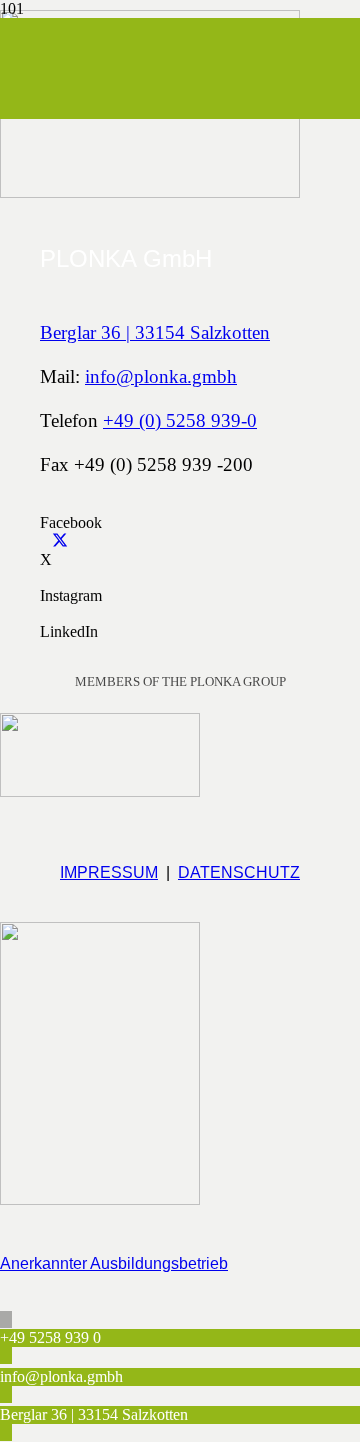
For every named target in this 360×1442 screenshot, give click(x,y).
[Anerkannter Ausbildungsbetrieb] (180, 1069)
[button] (6, 1319)
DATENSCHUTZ (239, 872)
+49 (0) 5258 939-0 (180, 420)
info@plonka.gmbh (161, 376)
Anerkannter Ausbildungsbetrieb (114, 1263)
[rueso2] (100, 788)
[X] (54, 541)
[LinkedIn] (46, 613)
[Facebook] (46, 504)
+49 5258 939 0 (50, 1337)
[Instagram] (46, 577)
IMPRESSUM (109, 872)
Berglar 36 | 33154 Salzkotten (155, 332)
